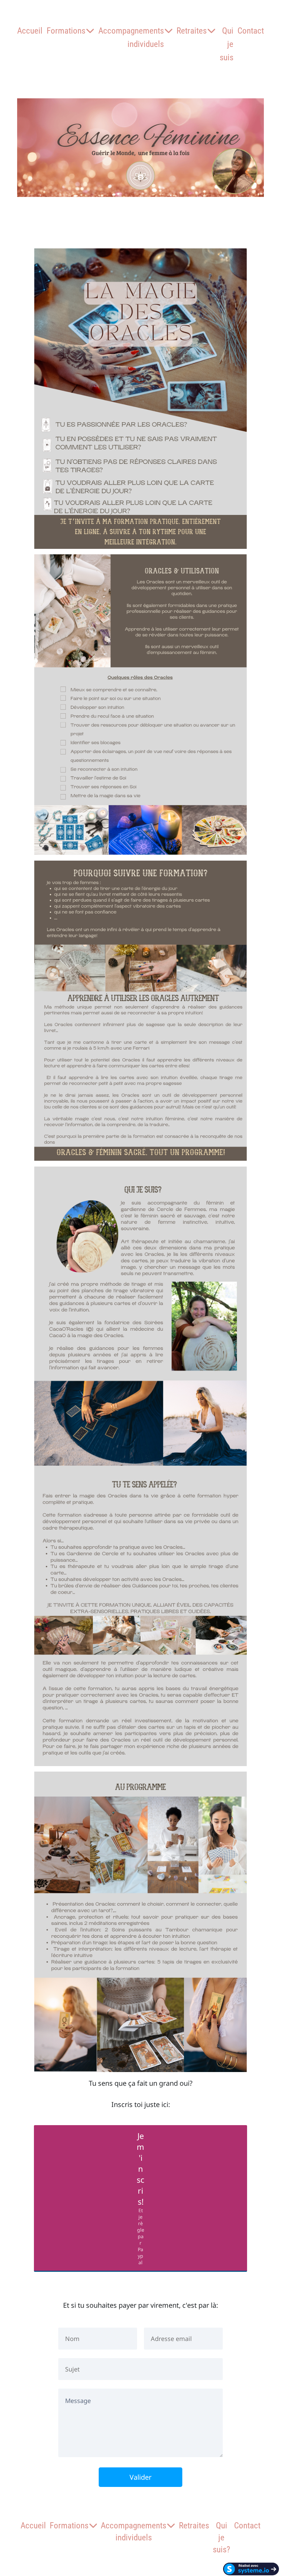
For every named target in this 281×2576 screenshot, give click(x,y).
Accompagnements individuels (131, 37)
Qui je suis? (222, 2537)
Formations (66, 31)
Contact (251, 31)
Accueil (30, 31)
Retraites (192, 31)
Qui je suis (227, 44)
